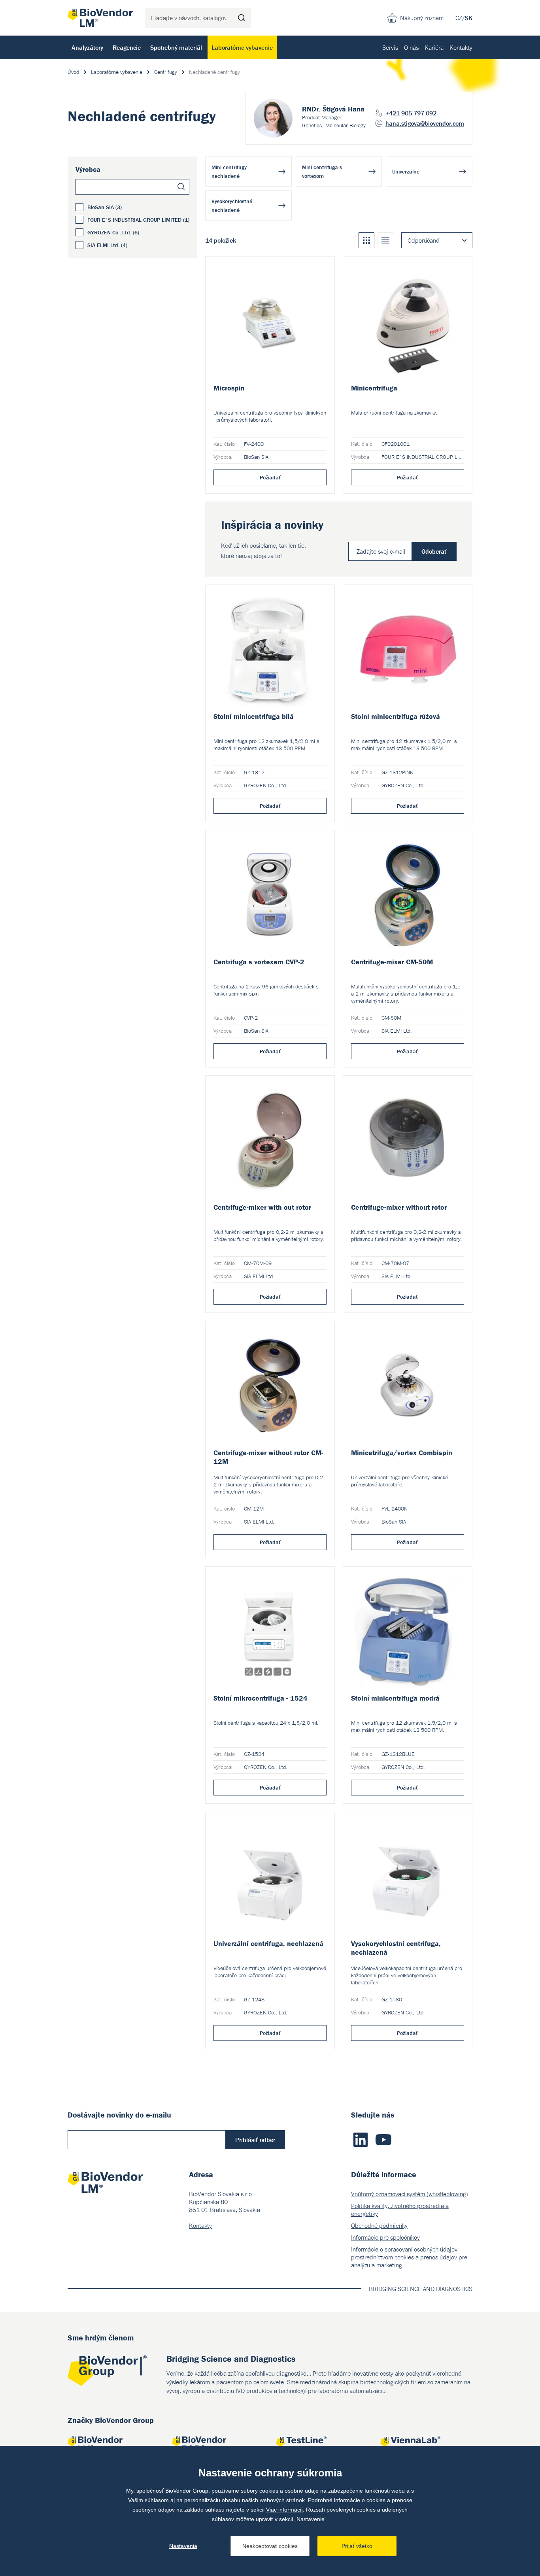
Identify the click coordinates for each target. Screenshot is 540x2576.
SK (469, 18)
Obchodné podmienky (379, 2225)
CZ (459, 18)
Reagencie (127, 47)
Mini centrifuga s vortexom (322, 172)
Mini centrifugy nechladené (229, 172)
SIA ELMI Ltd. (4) (107, 245)
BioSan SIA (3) (105, 207)
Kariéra (434, 47)
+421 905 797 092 (411, 113)
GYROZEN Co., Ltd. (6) (113, 232)
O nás (411, 47)
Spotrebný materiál (176, 47)
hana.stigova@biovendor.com (425, 123)
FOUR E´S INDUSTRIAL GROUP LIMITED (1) (138, 220)
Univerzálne (406, 172)
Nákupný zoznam (422, 18)
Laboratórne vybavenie (242, 47)
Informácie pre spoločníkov (385, 2237)
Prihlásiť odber (255, 2140)
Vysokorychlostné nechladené (232, 206)
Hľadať (242, 18)
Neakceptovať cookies (270, 2546)
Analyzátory (87, 47)
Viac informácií (284, 2510)
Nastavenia (183, 2546)
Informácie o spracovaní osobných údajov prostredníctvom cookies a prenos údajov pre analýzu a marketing (409, 2257)
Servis (390, 47)
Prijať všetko (357, 2546)
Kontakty (461, 47)
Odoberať (434, 551)
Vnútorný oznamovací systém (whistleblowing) (410, 2194)
